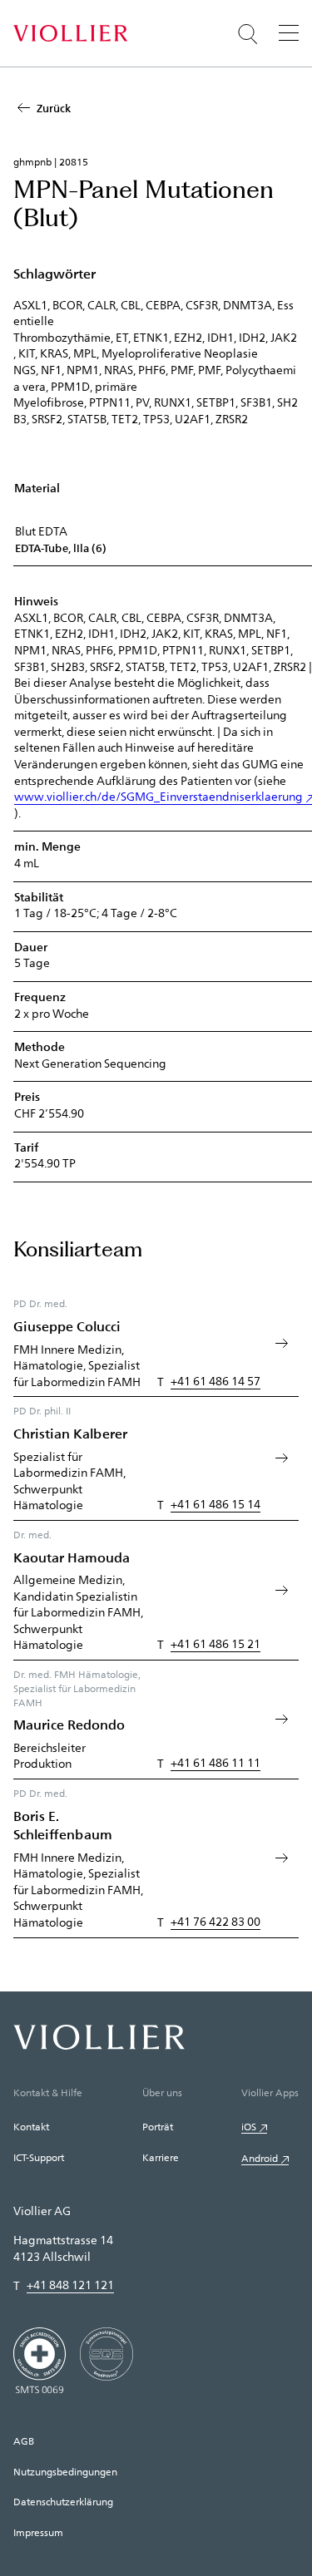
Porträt (158, 2126)
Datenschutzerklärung (63, 2501)
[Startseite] (70, 33)
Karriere (161, 2157)
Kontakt (31, 2126)
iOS (249, 2126)
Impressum (38, 2532)
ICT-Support (39, 2157)
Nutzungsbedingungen (65, 2471)
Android (260, 2158)
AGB (24, 2440)
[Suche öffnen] (248, 34)
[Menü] (289, 32)
